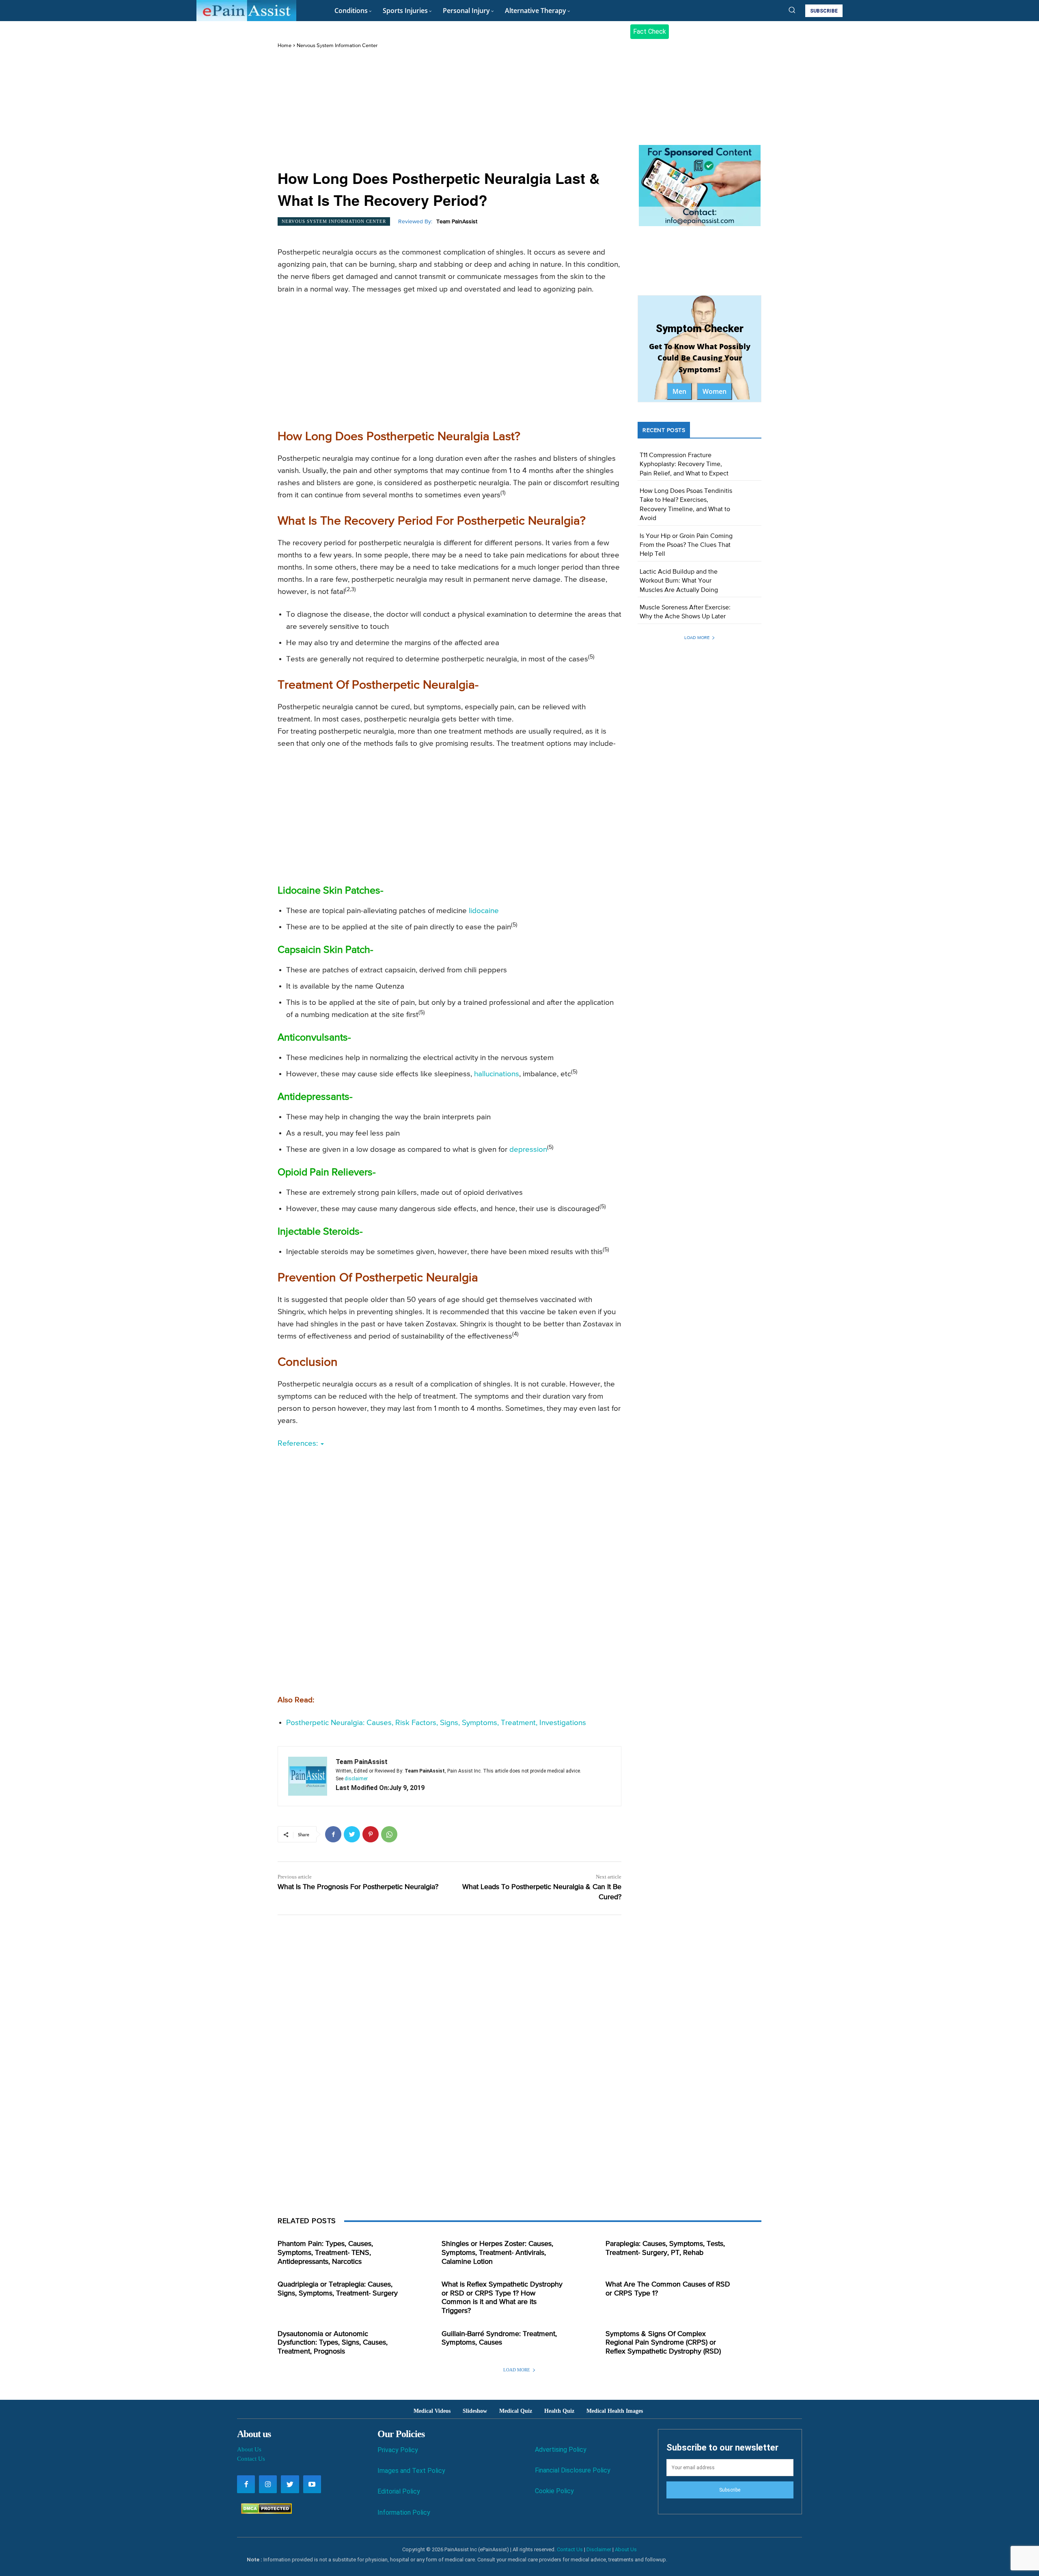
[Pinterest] (371, 1834)
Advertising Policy (561, 2450)
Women (715, 391)
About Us (249, 2449)
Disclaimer (599, 2549)
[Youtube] (312, 2484)
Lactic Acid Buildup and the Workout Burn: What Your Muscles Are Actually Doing (679, 581)
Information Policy (404, 2512)
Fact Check (650, 31)
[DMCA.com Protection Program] (264, 2512)
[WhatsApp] (389, 1834)
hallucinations (497, 1074)
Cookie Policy (554, 2491)
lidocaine (484, 911)
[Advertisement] (449, 110)
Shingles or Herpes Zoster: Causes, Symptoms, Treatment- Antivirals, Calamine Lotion (497, 2253)
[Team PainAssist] (308, 1776)
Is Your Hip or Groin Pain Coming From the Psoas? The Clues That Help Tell (686, 545)
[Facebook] (333, 1834)
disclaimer (356, 1779)
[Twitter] (352, 1834)
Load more (697, 638)
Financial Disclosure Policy (573, 2470)
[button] (792, 10)
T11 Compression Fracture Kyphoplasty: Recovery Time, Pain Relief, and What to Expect (684, 465)
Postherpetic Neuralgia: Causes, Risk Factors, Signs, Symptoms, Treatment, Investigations (436, 1723)
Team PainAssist (457, 222)
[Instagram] (268, 2484)
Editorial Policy (399, 2491)
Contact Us (251, 2459)
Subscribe (730, 2490)
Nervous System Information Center (337, 46)
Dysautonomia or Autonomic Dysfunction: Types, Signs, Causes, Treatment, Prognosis (333, 2343)
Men (679, 391)
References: (299, 1443)
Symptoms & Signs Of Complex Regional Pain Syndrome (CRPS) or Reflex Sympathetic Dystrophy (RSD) (663, 2343)
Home (285, 46)
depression (528, 1150)
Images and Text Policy (411, 2471)
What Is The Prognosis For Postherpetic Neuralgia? (358, 1887)
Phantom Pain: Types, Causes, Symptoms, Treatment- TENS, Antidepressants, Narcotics (325, 2253)
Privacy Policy (398, 2450)
